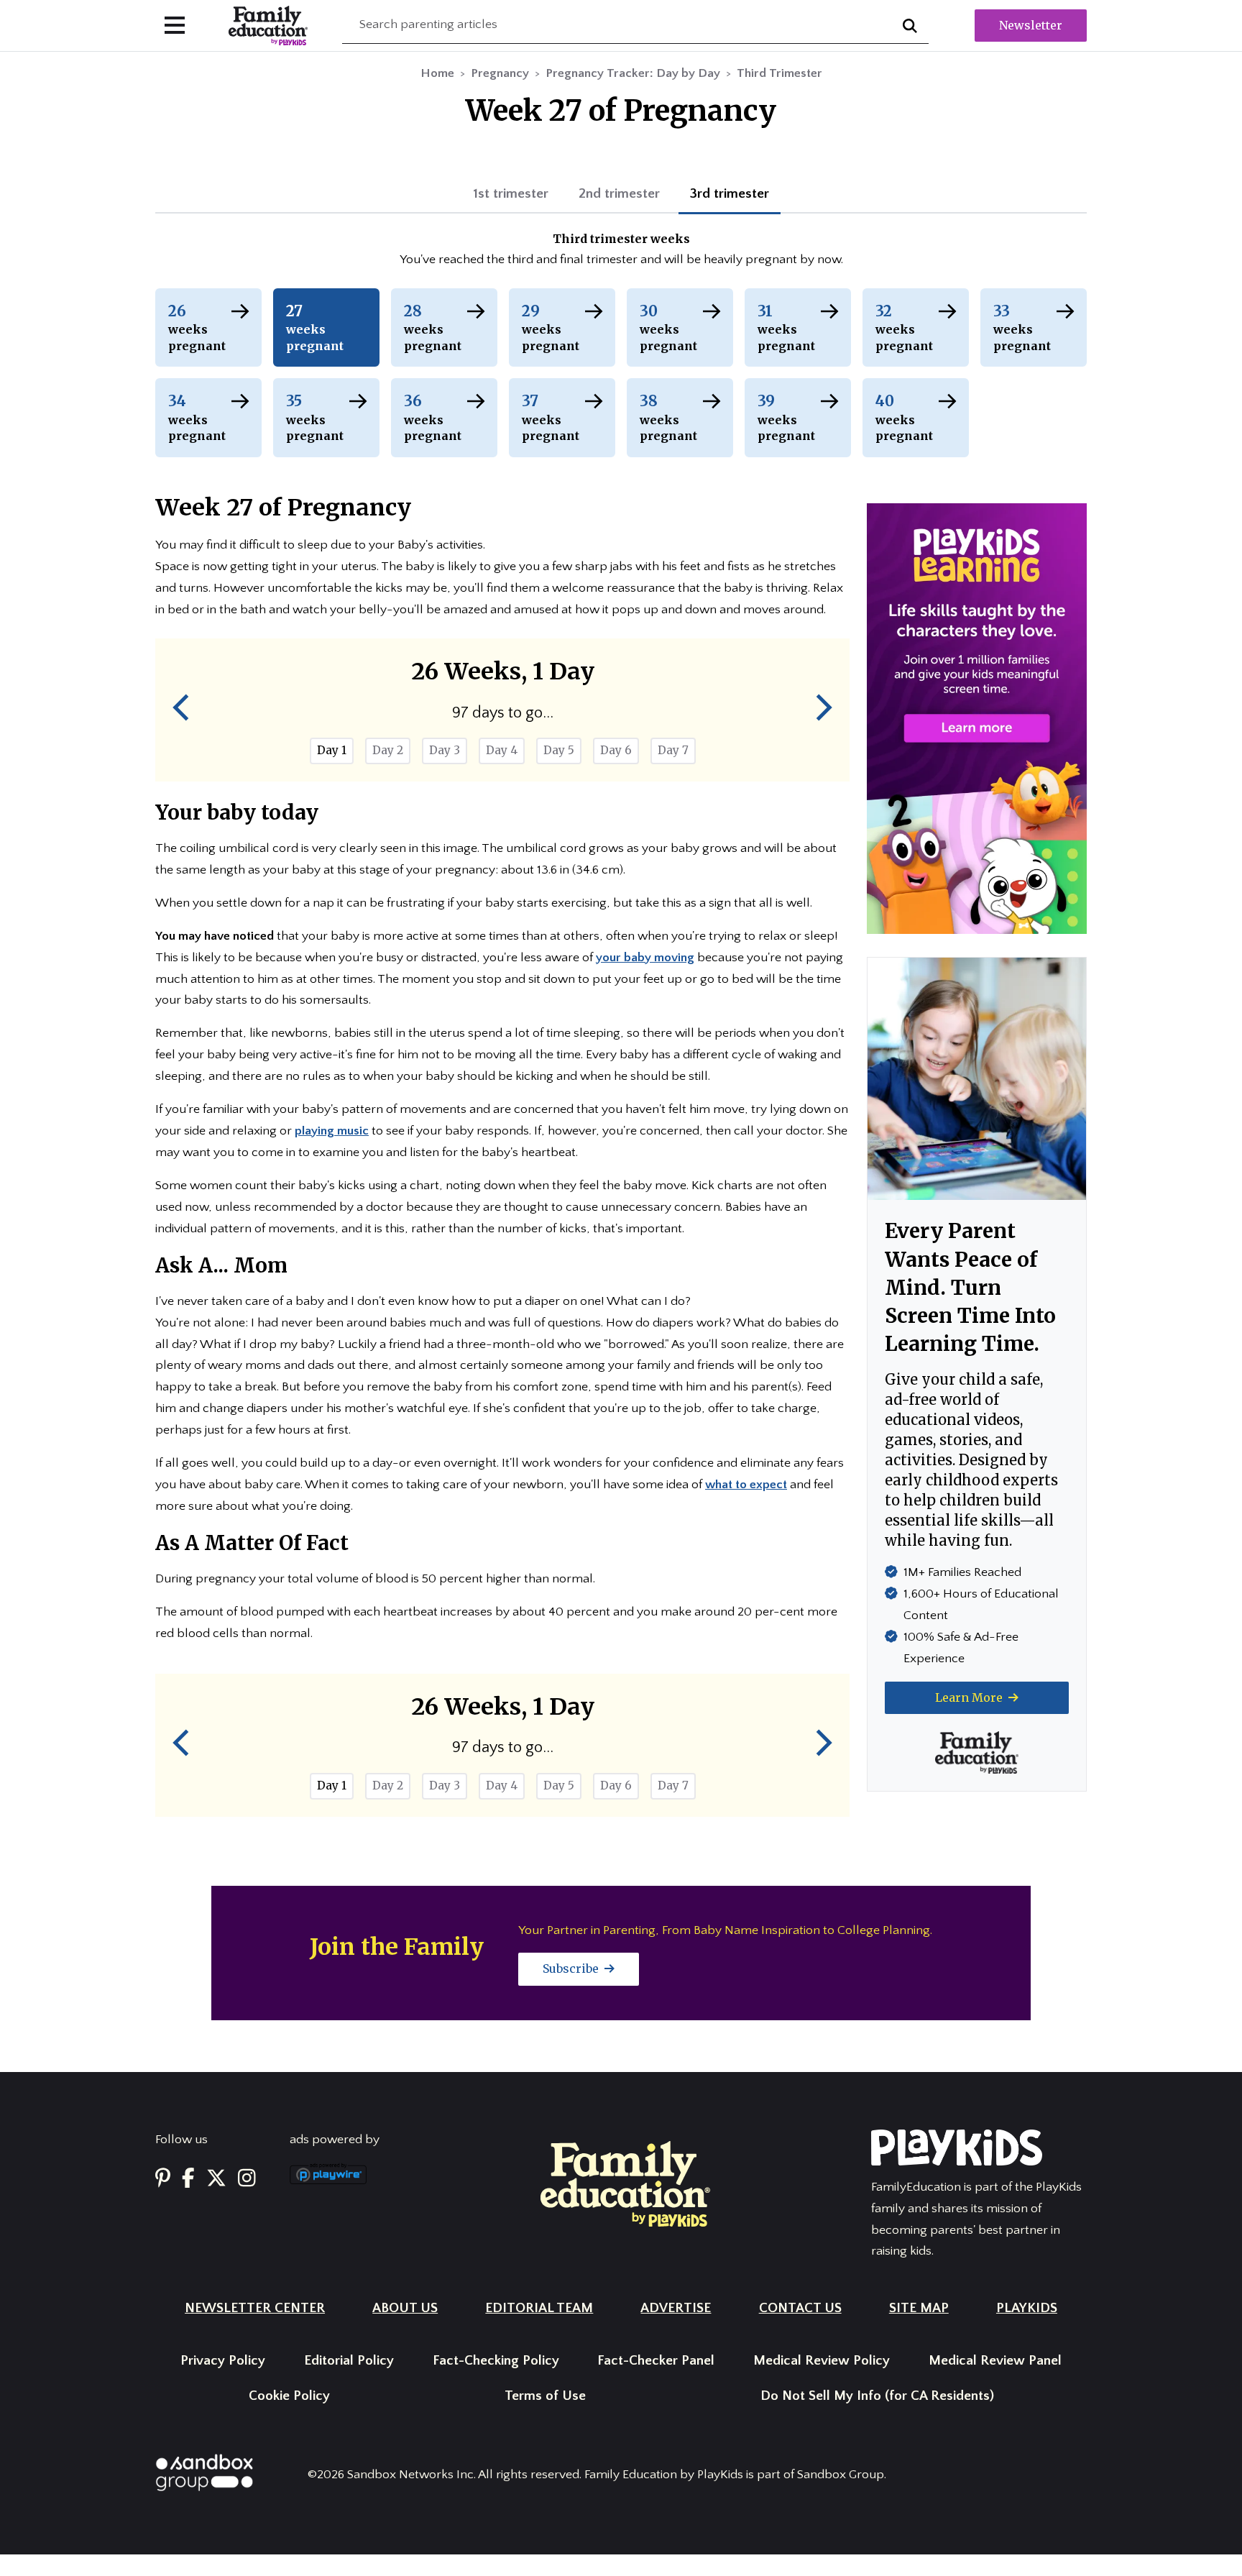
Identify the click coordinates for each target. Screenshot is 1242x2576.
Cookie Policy (289, 2396)
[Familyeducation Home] (625, 2183)
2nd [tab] (619, 194)
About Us (405, 2308)
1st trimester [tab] (511, 194)
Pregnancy (500, 73)
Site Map (919, 2308)
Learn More (970, 1697)
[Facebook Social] (188, 2179)
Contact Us (800, 2308)
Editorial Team (539, 2308)
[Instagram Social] (247, 2179)
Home (437, 73)
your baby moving (645, 958)
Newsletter (1031, 25)
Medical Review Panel (995, 2361)
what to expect (746, 1485)
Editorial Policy (349, 2361)
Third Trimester (779, 73)
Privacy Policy (223, 2361)
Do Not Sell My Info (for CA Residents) (877, 2396)
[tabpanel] (621, 251)
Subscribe (572, 1968)
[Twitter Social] (216, 2179)
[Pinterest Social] (163, 2179)
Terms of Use (545, 2396)
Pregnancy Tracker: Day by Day (633, 73)
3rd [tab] (730, 194)
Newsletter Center (255, 2308)
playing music (332, 1131)
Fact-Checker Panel (656, 2361)
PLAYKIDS (1027, 2308)
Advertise (676, 2308)
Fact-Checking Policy (496, 2361)
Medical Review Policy (822, 2361)
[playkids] (977, 718)
